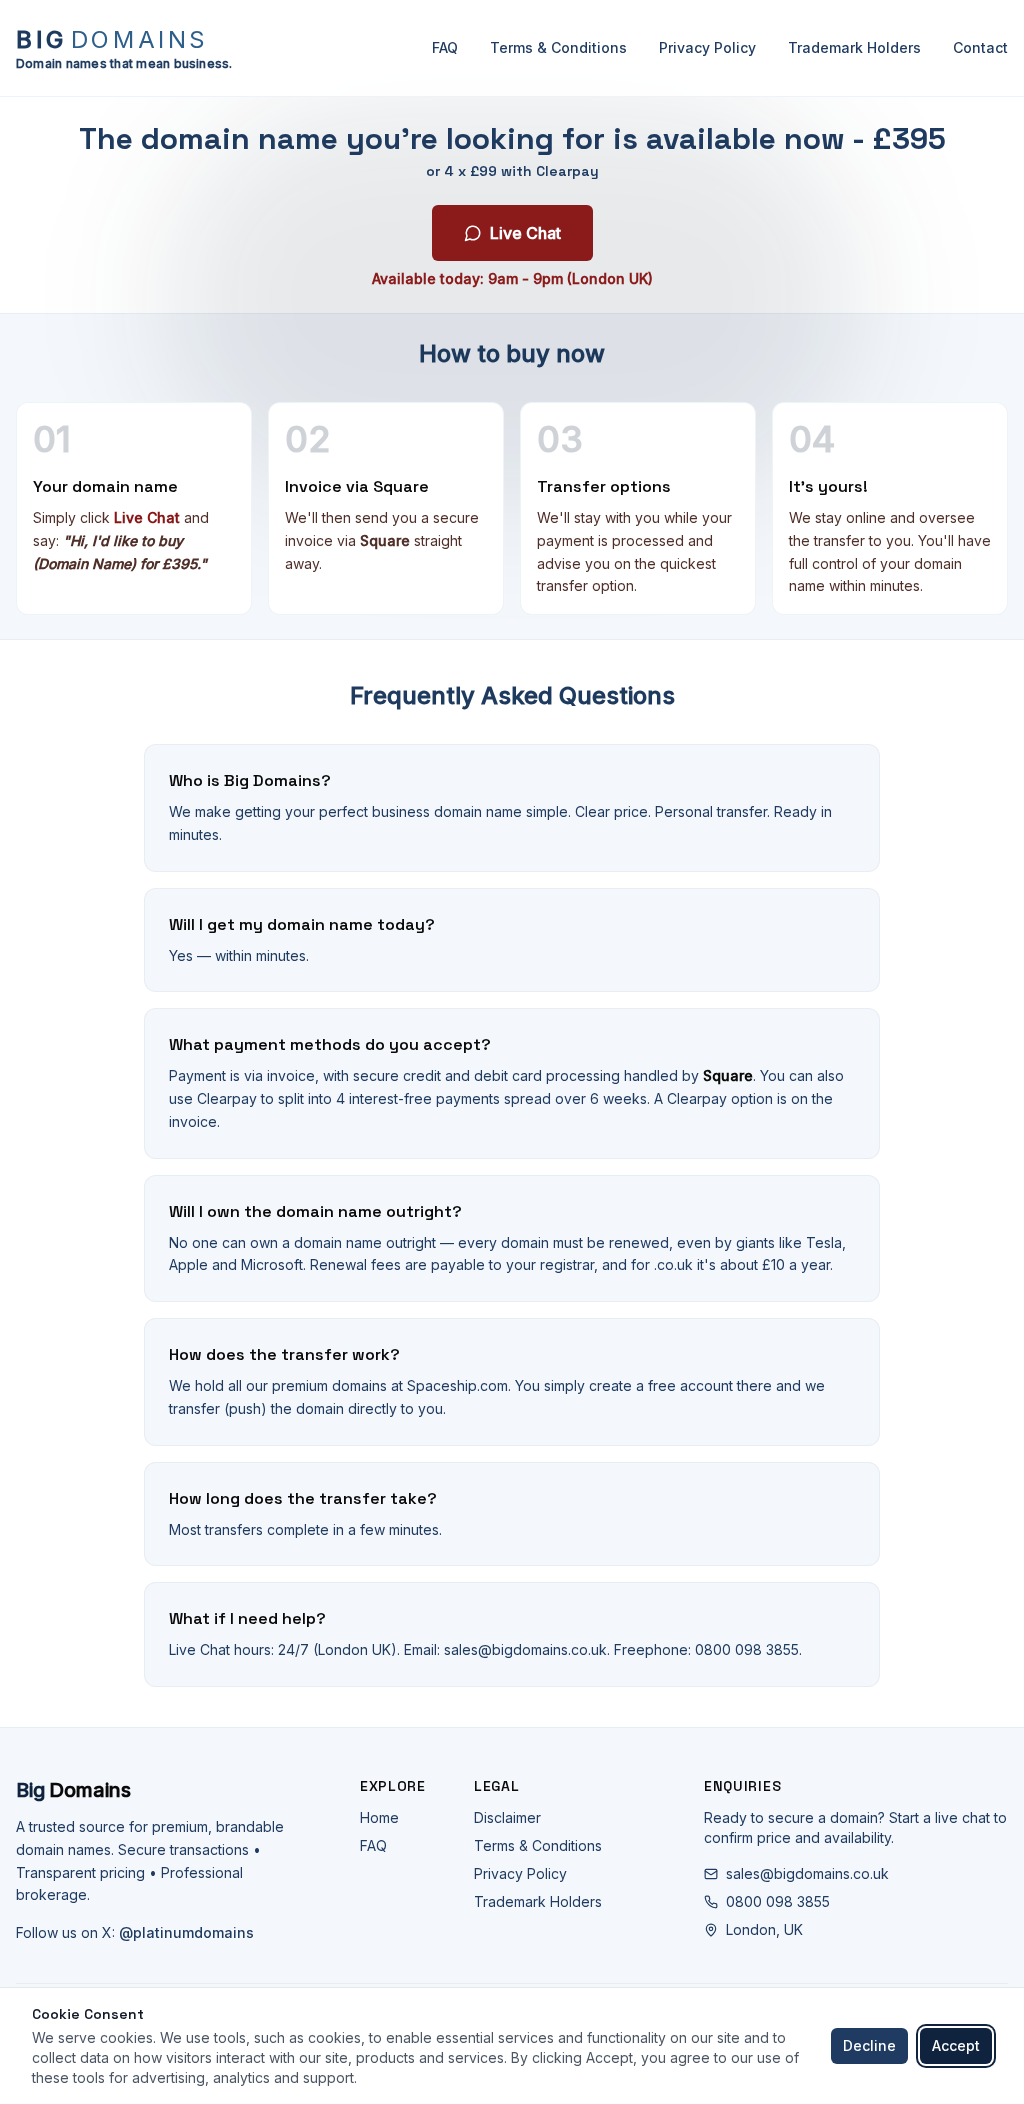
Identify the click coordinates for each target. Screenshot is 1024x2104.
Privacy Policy (707, 47)
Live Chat (525, 233)
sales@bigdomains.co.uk (807, 1873)
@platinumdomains (186, 1932)
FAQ (445, 47)
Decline (869, 2045)
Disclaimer (507, 1817)
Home (379, 1817)
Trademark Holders (854, 47)
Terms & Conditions (558, 47)
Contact (980, 47)
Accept (956, 2045)
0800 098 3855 (778, 1901)
